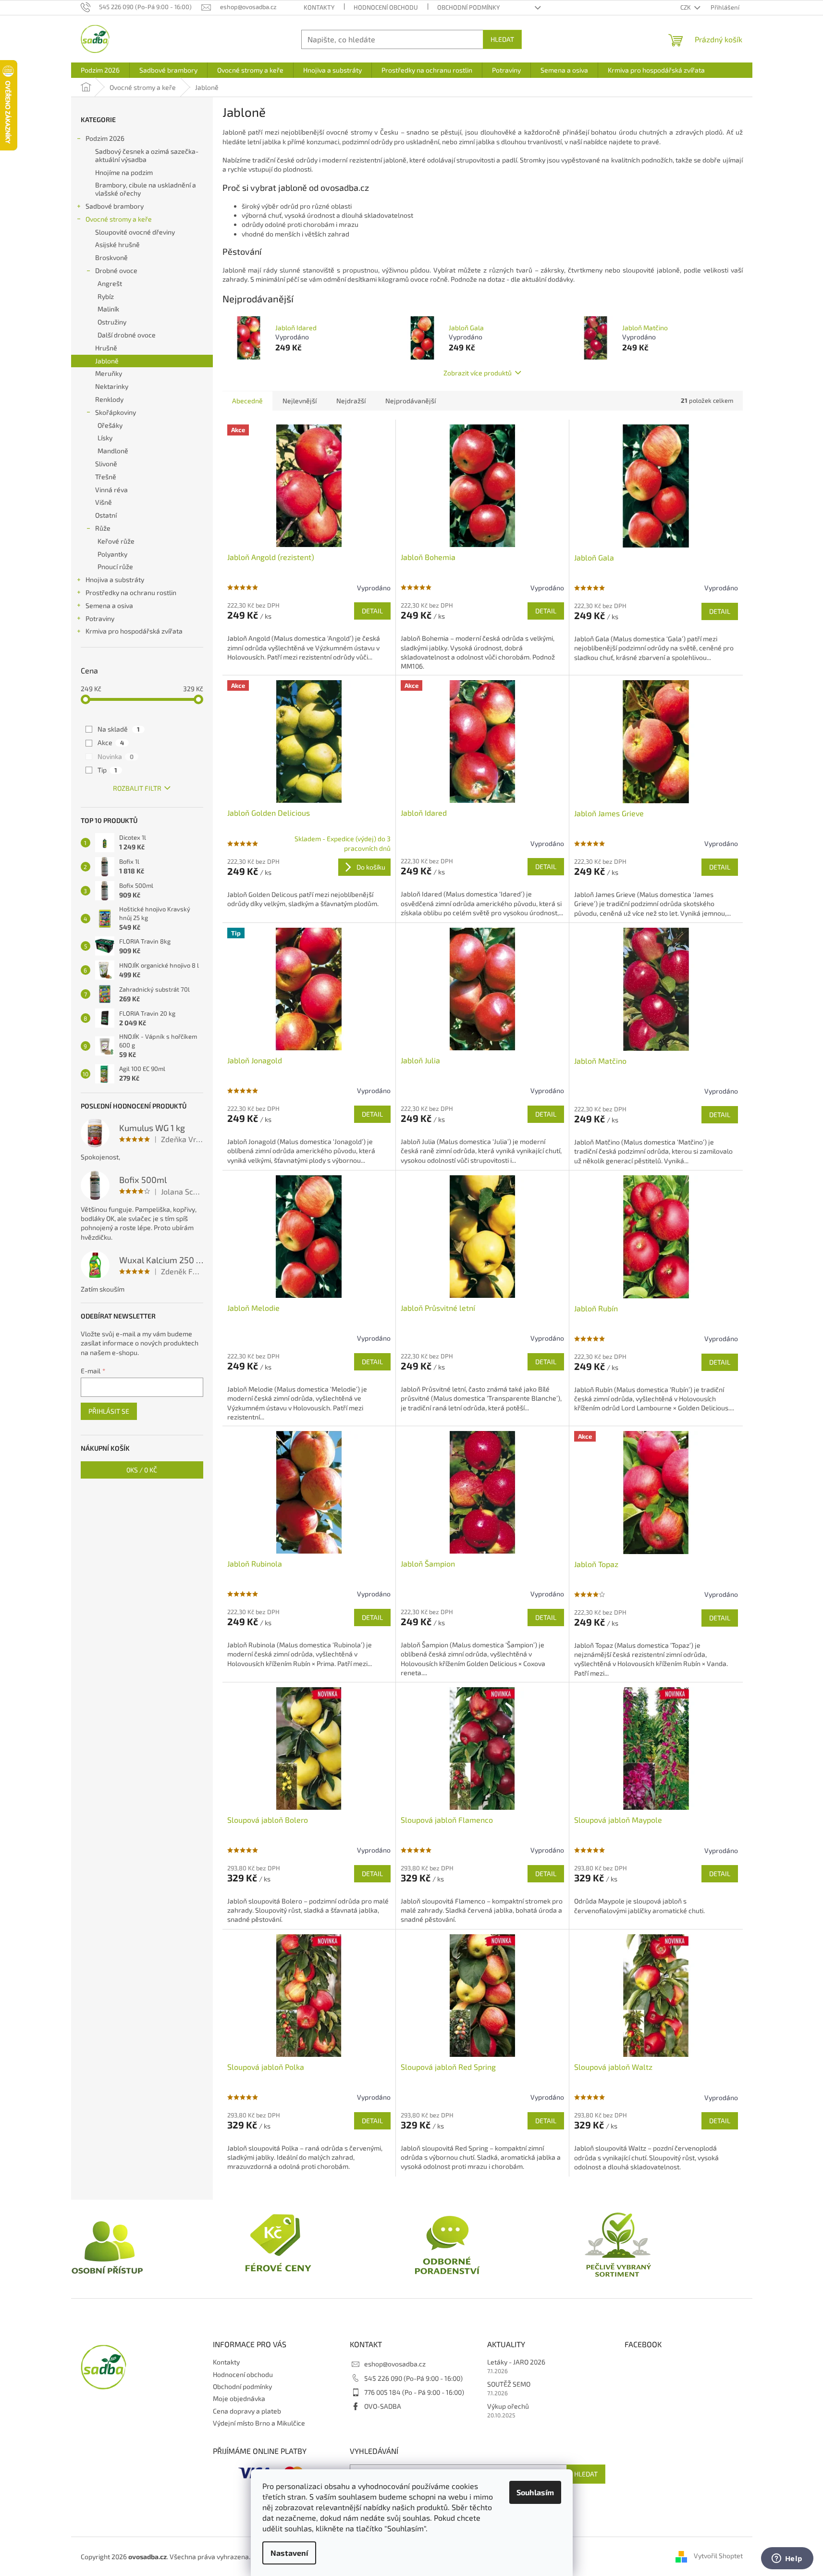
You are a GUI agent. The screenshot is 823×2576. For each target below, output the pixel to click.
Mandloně (113, 451)
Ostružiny (112, 322)
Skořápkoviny (116, 412)
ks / (142, 1470)
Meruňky (109, 373)
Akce (111, 742)
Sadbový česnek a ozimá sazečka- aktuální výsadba (147, 155)
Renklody (109, 399)
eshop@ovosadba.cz (395, 2364)
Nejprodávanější (411, 401)
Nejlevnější (300, 401)
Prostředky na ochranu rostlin (131, 592)
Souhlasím (535, 2492)
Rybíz (106, 296)
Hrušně (106, 348)
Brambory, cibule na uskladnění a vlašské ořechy (146, 189)
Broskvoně (111, 257)
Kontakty (319, 7)
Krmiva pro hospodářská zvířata (134, 631)
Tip (107, 770)
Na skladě (119, 729)
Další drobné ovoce (127, 335)
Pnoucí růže (115, 566)
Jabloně (107, 361)
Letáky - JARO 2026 (516, 2362)
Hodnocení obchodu (386, 7)
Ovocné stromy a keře (119, 219)
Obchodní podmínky (468, 7)
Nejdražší (351, 401)
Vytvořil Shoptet (718, 2556)
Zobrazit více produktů (478, 373)
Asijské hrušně (117, 244)
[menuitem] (100, 70)
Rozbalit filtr (137, 788)
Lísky (105, 438)
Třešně (106, 477)
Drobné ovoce (116, 270)
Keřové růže (116, 541)
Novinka (116, 756)
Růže (103, 528)
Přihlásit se (109, 1411)
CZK (686, 7)
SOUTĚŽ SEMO (509, 2384)
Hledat (502, 39)
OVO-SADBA (383, 2406)
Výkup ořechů (508, 2406)
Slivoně (106, 464)
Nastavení (289, 2553)
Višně (104, 502)
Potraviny (100, 618)
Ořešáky (110, 425)
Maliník (108, 309)
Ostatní (106, 515)
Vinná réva (111, 490)
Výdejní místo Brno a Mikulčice (259, 2423)
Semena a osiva (109, 605)
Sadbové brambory (115, 206)
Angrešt (110, 283)
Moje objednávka (239, 2398)
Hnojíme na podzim (124, 172)
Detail (372, 611)
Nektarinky (112, 386)
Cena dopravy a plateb (247, 2411)
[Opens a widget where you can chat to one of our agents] (787, 2559)
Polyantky (112, 554)
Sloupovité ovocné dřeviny (135, 232)
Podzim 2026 (105, 138)
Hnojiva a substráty (115, 579)
